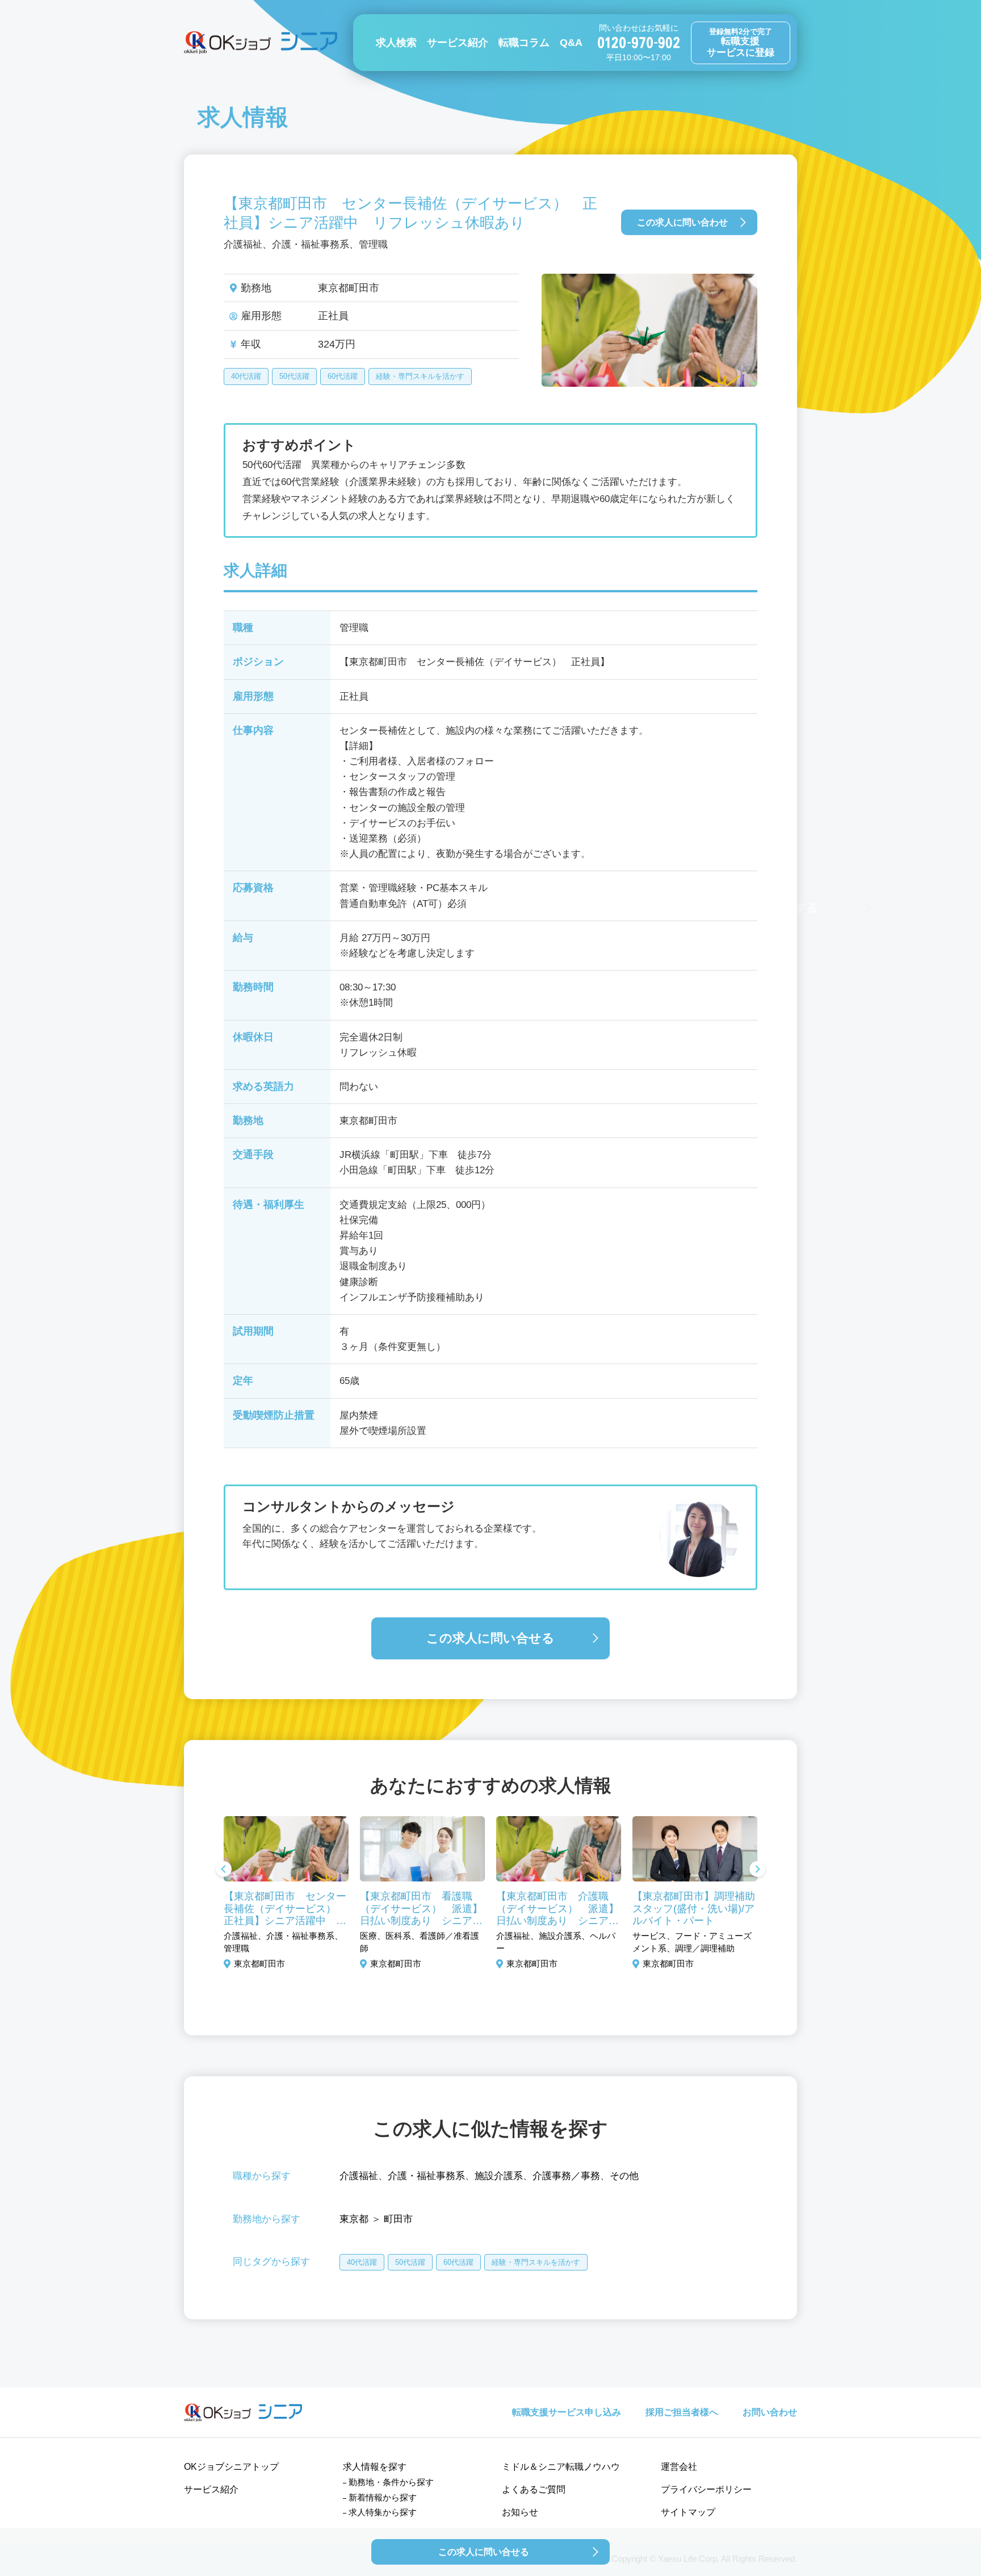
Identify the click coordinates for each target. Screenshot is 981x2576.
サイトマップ (688, 2512)
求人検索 (396, 43)
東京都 (354, 2219)
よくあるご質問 (534, 2489)
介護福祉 (359, 2176)
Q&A (571, 43)
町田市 (398, 2219)
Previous (224, 1870)
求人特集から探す (383, 2512)
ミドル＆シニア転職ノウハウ (561, 2467)
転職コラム (524, 43)
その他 (624, 2176)
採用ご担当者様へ (682, 2412)
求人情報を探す (375, 2467)
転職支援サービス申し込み (567, 2412)
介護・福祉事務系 (426, 2176)
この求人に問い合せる (491, 1638)
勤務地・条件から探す (391, 2482)
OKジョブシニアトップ (231, 2467)
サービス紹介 (458, 43)
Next (757, 1870)
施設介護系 (499, 2176)
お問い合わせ (770, 2412)
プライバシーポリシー (706, 2489)
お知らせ (520, 2512)
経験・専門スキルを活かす (420, 376)
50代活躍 (294, 376)
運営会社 (679, 2467)
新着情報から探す (383, 2497)
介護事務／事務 (566, 2176)
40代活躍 (246, 376)
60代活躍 (343, 376)
